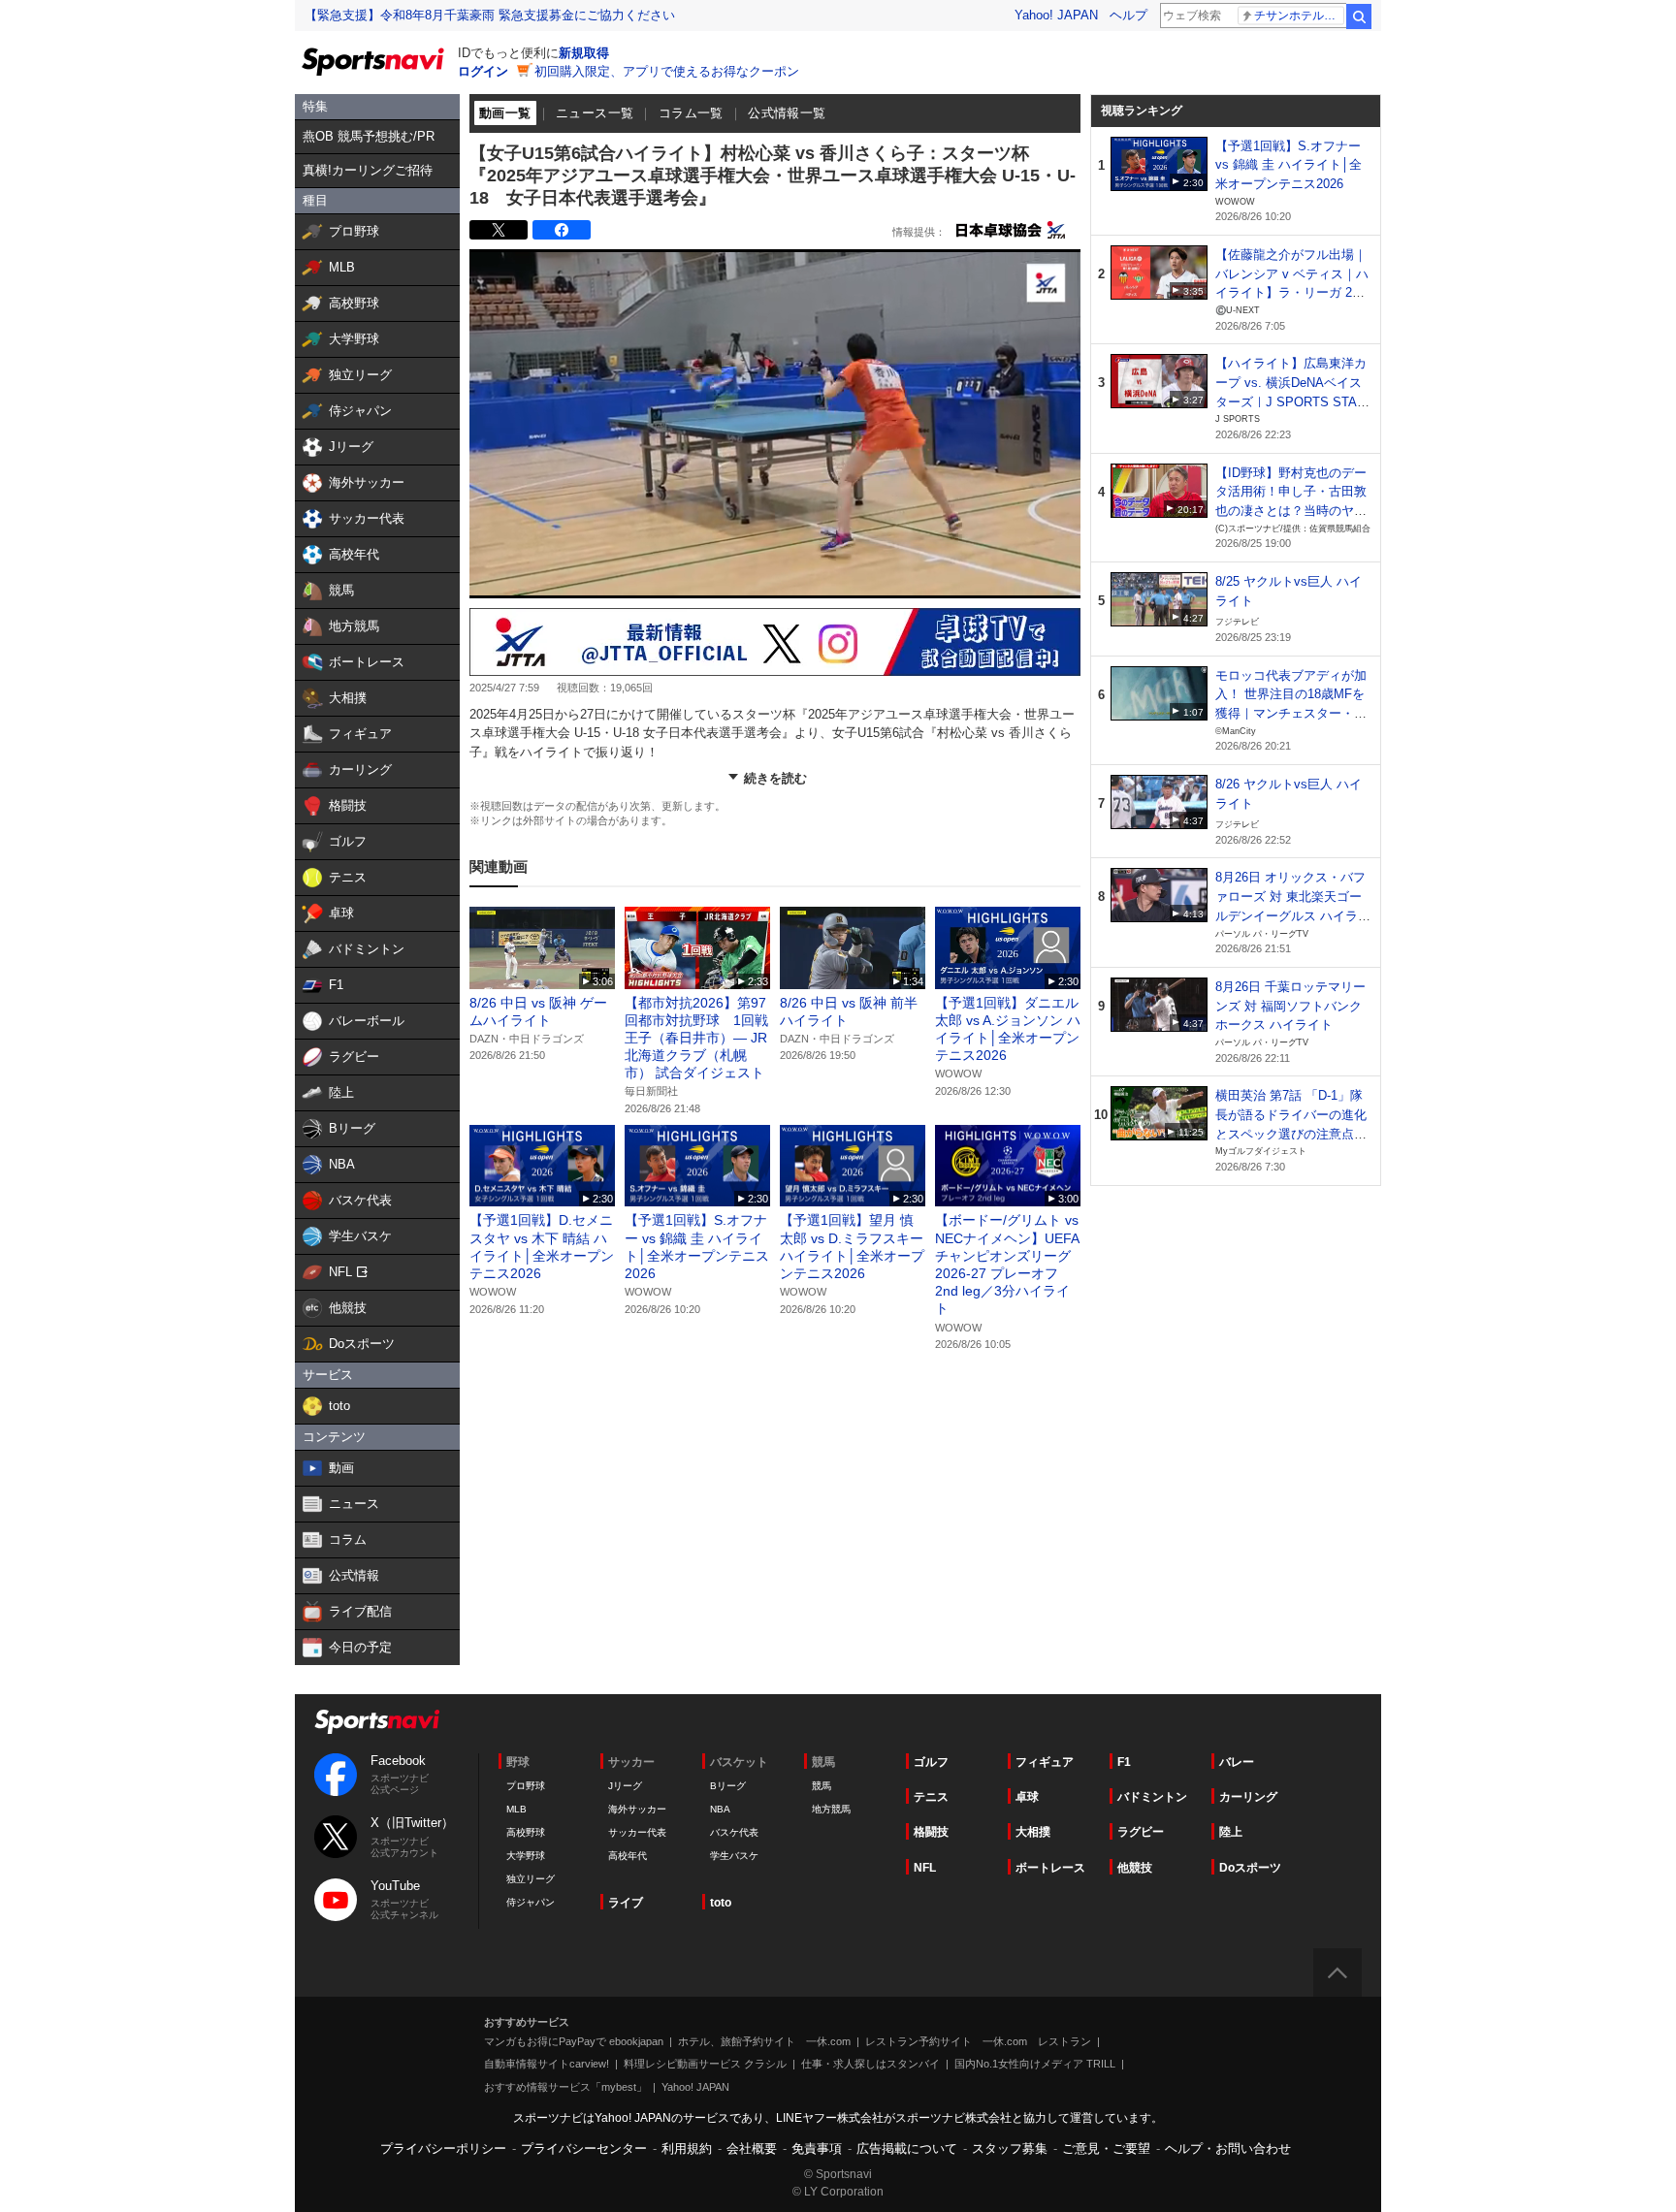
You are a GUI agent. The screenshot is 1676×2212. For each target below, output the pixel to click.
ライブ (626, 1903)
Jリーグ (625, 1786)
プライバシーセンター (584, 2148)
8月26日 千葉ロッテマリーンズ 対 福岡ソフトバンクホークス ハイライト (1290, 1006)
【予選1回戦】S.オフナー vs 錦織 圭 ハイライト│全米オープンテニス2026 (1289, 165)
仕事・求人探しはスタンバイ (870, 2064)
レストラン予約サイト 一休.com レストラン (978, 2041)
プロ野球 (526, 1786)
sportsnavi (377, 1722)
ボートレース (1050, 1868)
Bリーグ (728, 1786)
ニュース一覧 (595, 113)
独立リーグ (531, 1879)
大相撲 (1033, 1832)
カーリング (1248, 1797)
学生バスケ (734, 1856)
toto (721, 1903)
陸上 (1231, 1832)
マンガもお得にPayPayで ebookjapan (574, 2041)
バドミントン (1152, 1797)
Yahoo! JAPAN (1056, 15)
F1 (1124, 1762)
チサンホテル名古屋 (1299, 16)
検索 (1359, 16)
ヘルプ (1128, 15)
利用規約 (687, 2148)
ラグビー (1141, 1832)
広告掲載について (907, 2148)
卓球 (1027, 1797)
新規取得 (584, 53)
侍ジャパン (531, 1902)
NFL (925, 1868)
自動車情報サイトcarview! (547, 2064)
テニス (931, 1797)
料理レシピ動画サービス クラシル (705, 2064)
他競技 (1135, 1868)
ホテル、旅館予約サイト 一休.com (764, 2041)
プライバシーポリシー (443, 2148)
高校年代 (628, 1856)
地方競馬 (831, 1809)
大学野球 (526, 1856)
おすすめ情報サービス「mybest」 (565, 2087)
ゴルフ (931, 1762)
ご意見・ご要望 (1106, 2148)
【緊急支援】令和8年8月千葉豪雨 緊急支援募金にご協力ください (490, 15)
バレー (1237, 1762)
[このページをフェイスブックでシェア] (562, 230)
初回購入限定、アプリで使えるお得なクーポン (667, 71)
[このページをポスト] (499, 230)
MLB (516, 1809)
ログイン (483, 71)
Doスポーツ (1250, 1868)
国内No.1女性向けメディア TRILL (1035, 2064)
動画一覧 (505, 113)
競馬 (822, 1786)
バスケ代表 (734, 1832)
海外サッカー (637, 1809)
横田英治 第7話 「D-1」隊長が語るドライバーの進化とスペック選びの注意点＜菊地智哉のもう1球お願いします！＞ (1291, 1134)
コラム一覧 (691, 113)
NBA (720, 1809)
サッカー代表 (637, 1832)
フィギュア (1045, 1762)
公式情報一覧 (787, 113)
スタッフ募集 (1010, 2148)
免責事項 (817, 2148)
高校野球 (526, 1832)
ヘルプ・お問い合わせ (1228, 2148)
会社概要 (752, 2148)
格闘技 (931, 1832)
